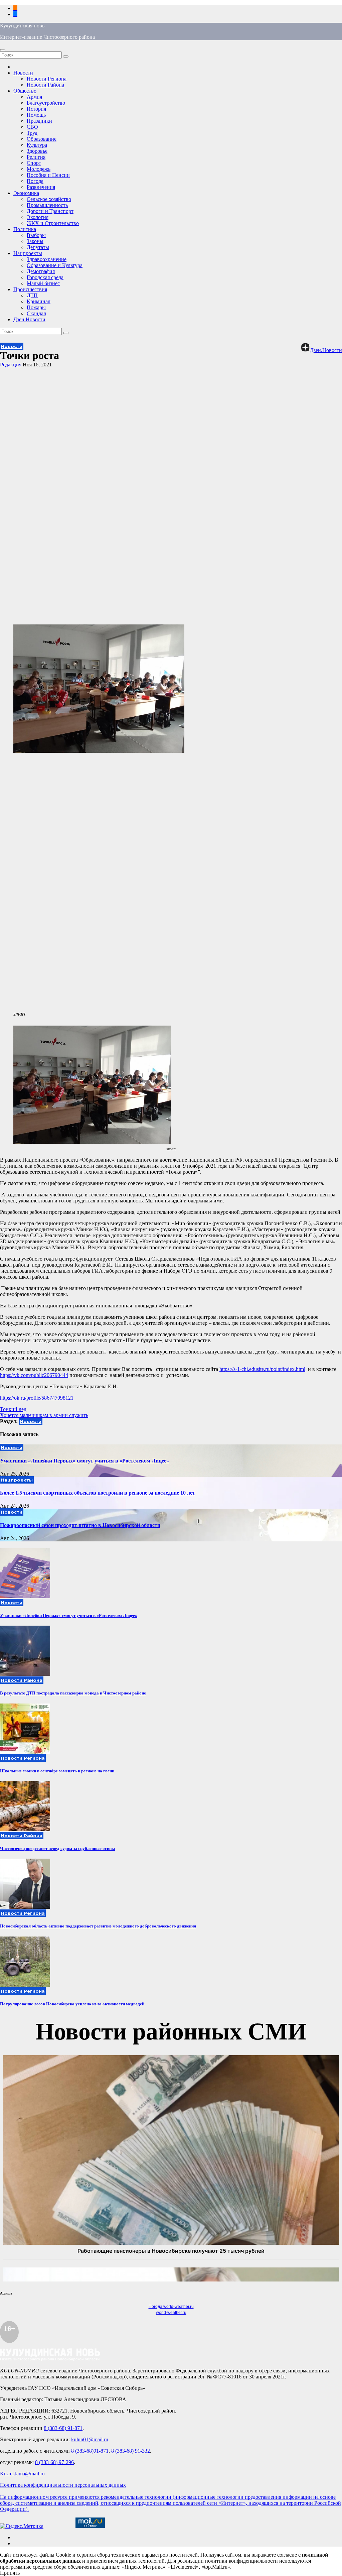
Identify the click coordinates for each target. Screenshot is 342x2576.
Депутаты (38, 247)
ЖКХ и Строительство (53, 223)
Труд (32, 133)
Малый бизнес (43, 283)
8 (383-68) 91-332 (131, 2451)
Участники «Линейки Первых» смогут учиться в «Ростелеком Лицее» (84, 1461)
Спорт (34, 163)
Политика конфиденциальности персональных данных (63, 2485)
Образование (42, 139)
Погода (35, 181)
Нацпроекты (28, 253)
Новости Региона (47, 79)
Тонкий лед (13, 1409)
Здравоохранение (47, 259)
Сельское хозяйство (49, 199)
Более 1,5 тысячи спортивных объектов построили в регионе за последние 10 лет (98, 1493)
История (36, 109)
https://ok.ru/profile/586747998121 (37, 1398)
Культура (37, 145)
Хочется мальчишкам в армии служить (44, 1415)
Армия (34, 97)
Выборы (36, 235)
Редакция (11, 365)
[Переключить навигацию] (3, 50)
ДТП (32, 295)
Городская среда (45, 277)
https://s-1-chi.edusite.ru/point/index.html (262, 1369)
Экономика (26, 193)
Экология (38, 217)
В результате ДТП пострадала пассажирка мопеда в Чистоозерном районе (73, 1693)
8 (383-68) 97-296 (54, 2462)
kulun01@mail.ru (90, 2439)
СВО (32, 127)
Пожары (36, 307)
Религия (36, 157)
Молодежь (39, 169)
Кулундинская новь (22, 26)
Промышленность (47, 205)
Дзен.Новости (29, 319)
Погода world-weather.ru (171, 2307)
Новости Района (45, 85)
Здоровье (37, 151)
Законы (35, 241)
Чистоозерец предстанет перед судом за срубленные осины (57, 1848)
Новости (23, 73)
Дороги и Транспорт (50, 211)
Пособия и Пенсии (48, 175)
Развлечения (41, 187)
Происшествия (30, 289)
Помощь (36, 115)
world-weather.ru (171, 2313)
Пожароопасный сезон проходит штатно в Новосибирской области (80, 1525)
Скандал (36, 313)
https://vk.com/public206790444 (34, 1375)
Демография (41, 271)
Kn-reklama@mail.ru (22, 2474)
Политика (25, 229)
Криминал (39, 301)
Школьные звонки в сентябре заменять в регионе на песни (57, 1771)
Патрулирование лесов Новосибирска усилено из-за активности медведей (72, 2004)
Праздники (39, 121)
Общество (25, 91)
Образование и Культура (55, 265)
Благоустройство (46, 103)
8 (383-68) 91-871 (63, 2428)
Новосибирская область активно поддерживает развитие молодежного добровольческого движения (98, 1926)
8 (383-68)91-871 (90, 2451)
